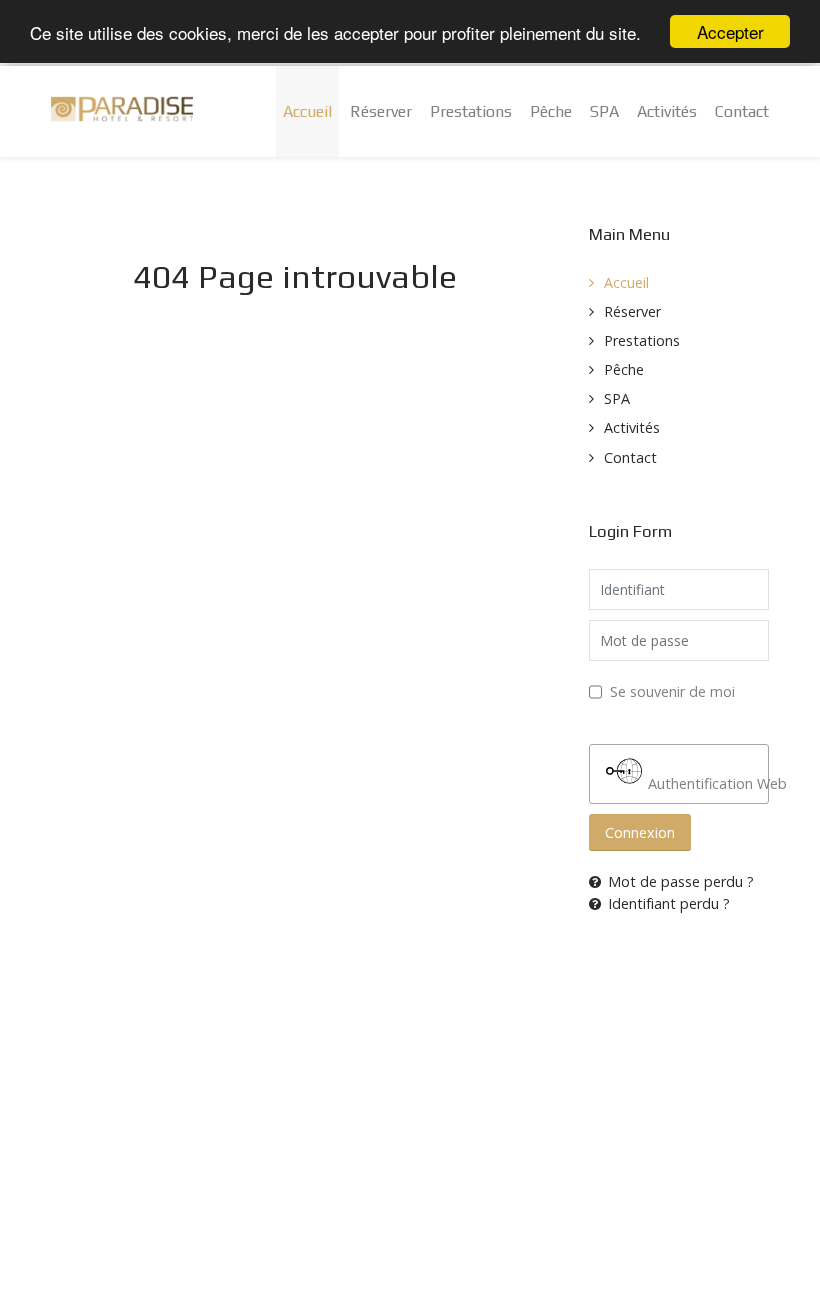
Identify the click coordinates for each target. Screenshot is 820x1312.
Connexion (640, 832)
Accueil (626, 282)
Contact (630, 457)
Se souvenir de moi (672, 691)
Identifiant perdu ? (669, 903)
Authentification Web (706, 783)
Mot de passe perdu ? (681, 881)
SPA (617, 398)
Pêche (624, 369)
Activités (632, 427)
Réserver (632, 311)
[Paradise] (122, 109)
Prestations (642, 340)
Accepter (730, 31)
